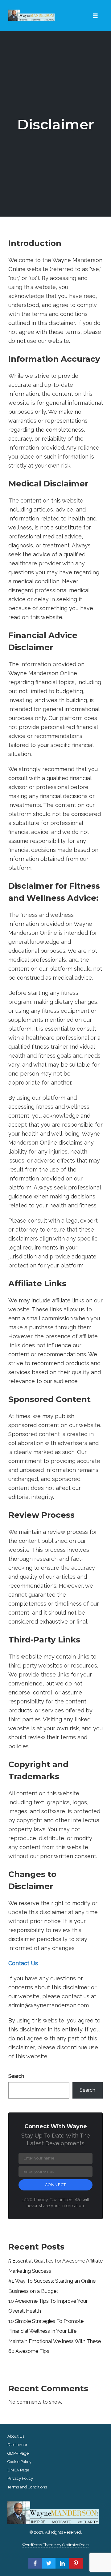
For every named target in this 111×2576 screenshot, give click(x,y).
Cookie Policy (19, 2462)
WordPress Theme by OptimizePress (55, 2545)
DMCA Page (18, 2470)
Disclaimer (56, 124)
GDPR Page (18, 2453)
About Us (16, 2436)
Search (16, 2076)
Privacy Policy (20, 2478)
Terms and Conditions (27, 2487)
